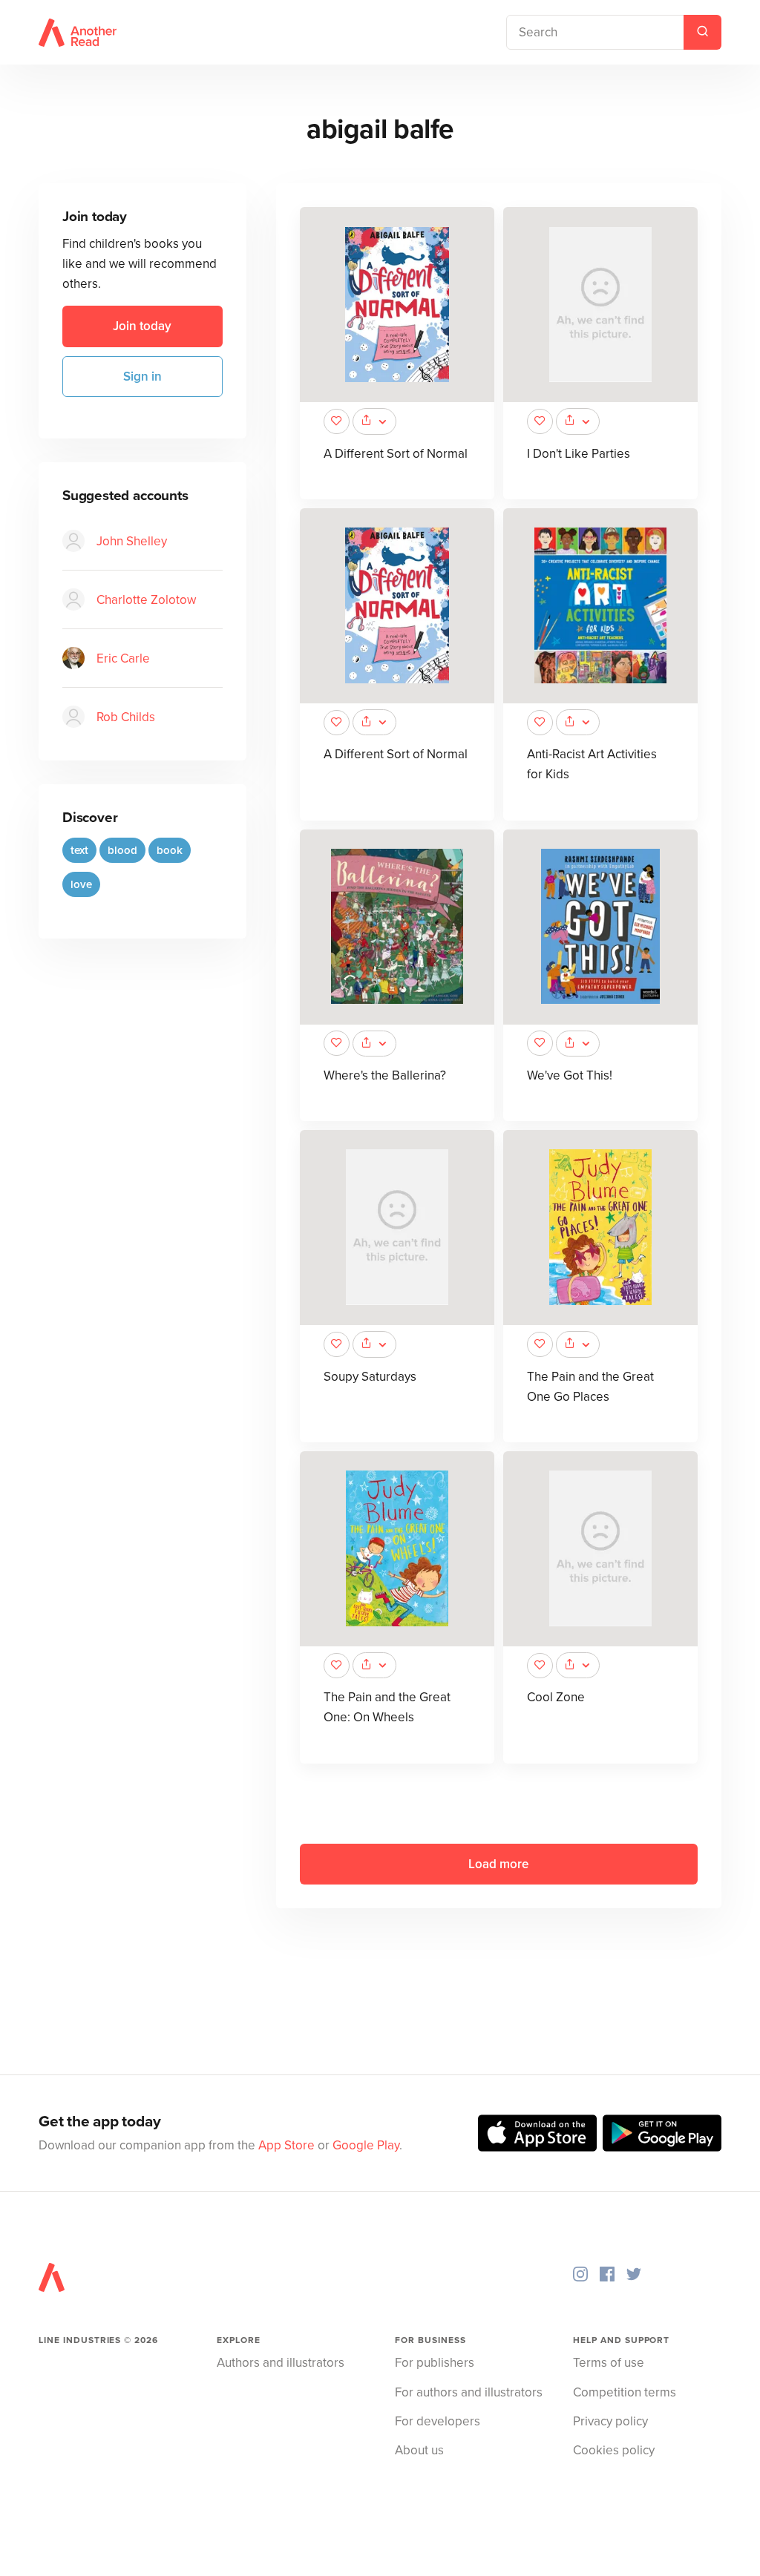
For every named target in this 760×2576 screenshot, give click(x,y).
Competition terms (625, 2392)
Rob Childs (126, 717)
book (170, 850)
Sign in (142, 377)
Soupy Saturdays (370, 1377)
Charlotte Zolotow (146, 600)
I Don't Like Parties (579, 454)
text (79, 850)
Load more (498, 1864)
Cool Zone (556, 1697)
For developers (438, 2421)
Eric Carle (123, 658)
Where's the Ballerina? (385, 1075)
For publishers (435, 2363)
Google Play (366, 2145)
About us (419, 2450)
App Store (286, 2145)
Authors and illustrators (281, 2363)
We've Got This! (570, 1075)
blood (122, 850)
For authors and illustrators (469, 2392)
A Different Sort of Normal (396, 454)
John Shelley (132, 541)
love (81, 884)
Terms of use (609, 2363)
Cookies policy (614, 2450)
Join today (142, 326)
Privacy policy (610, 2421)
